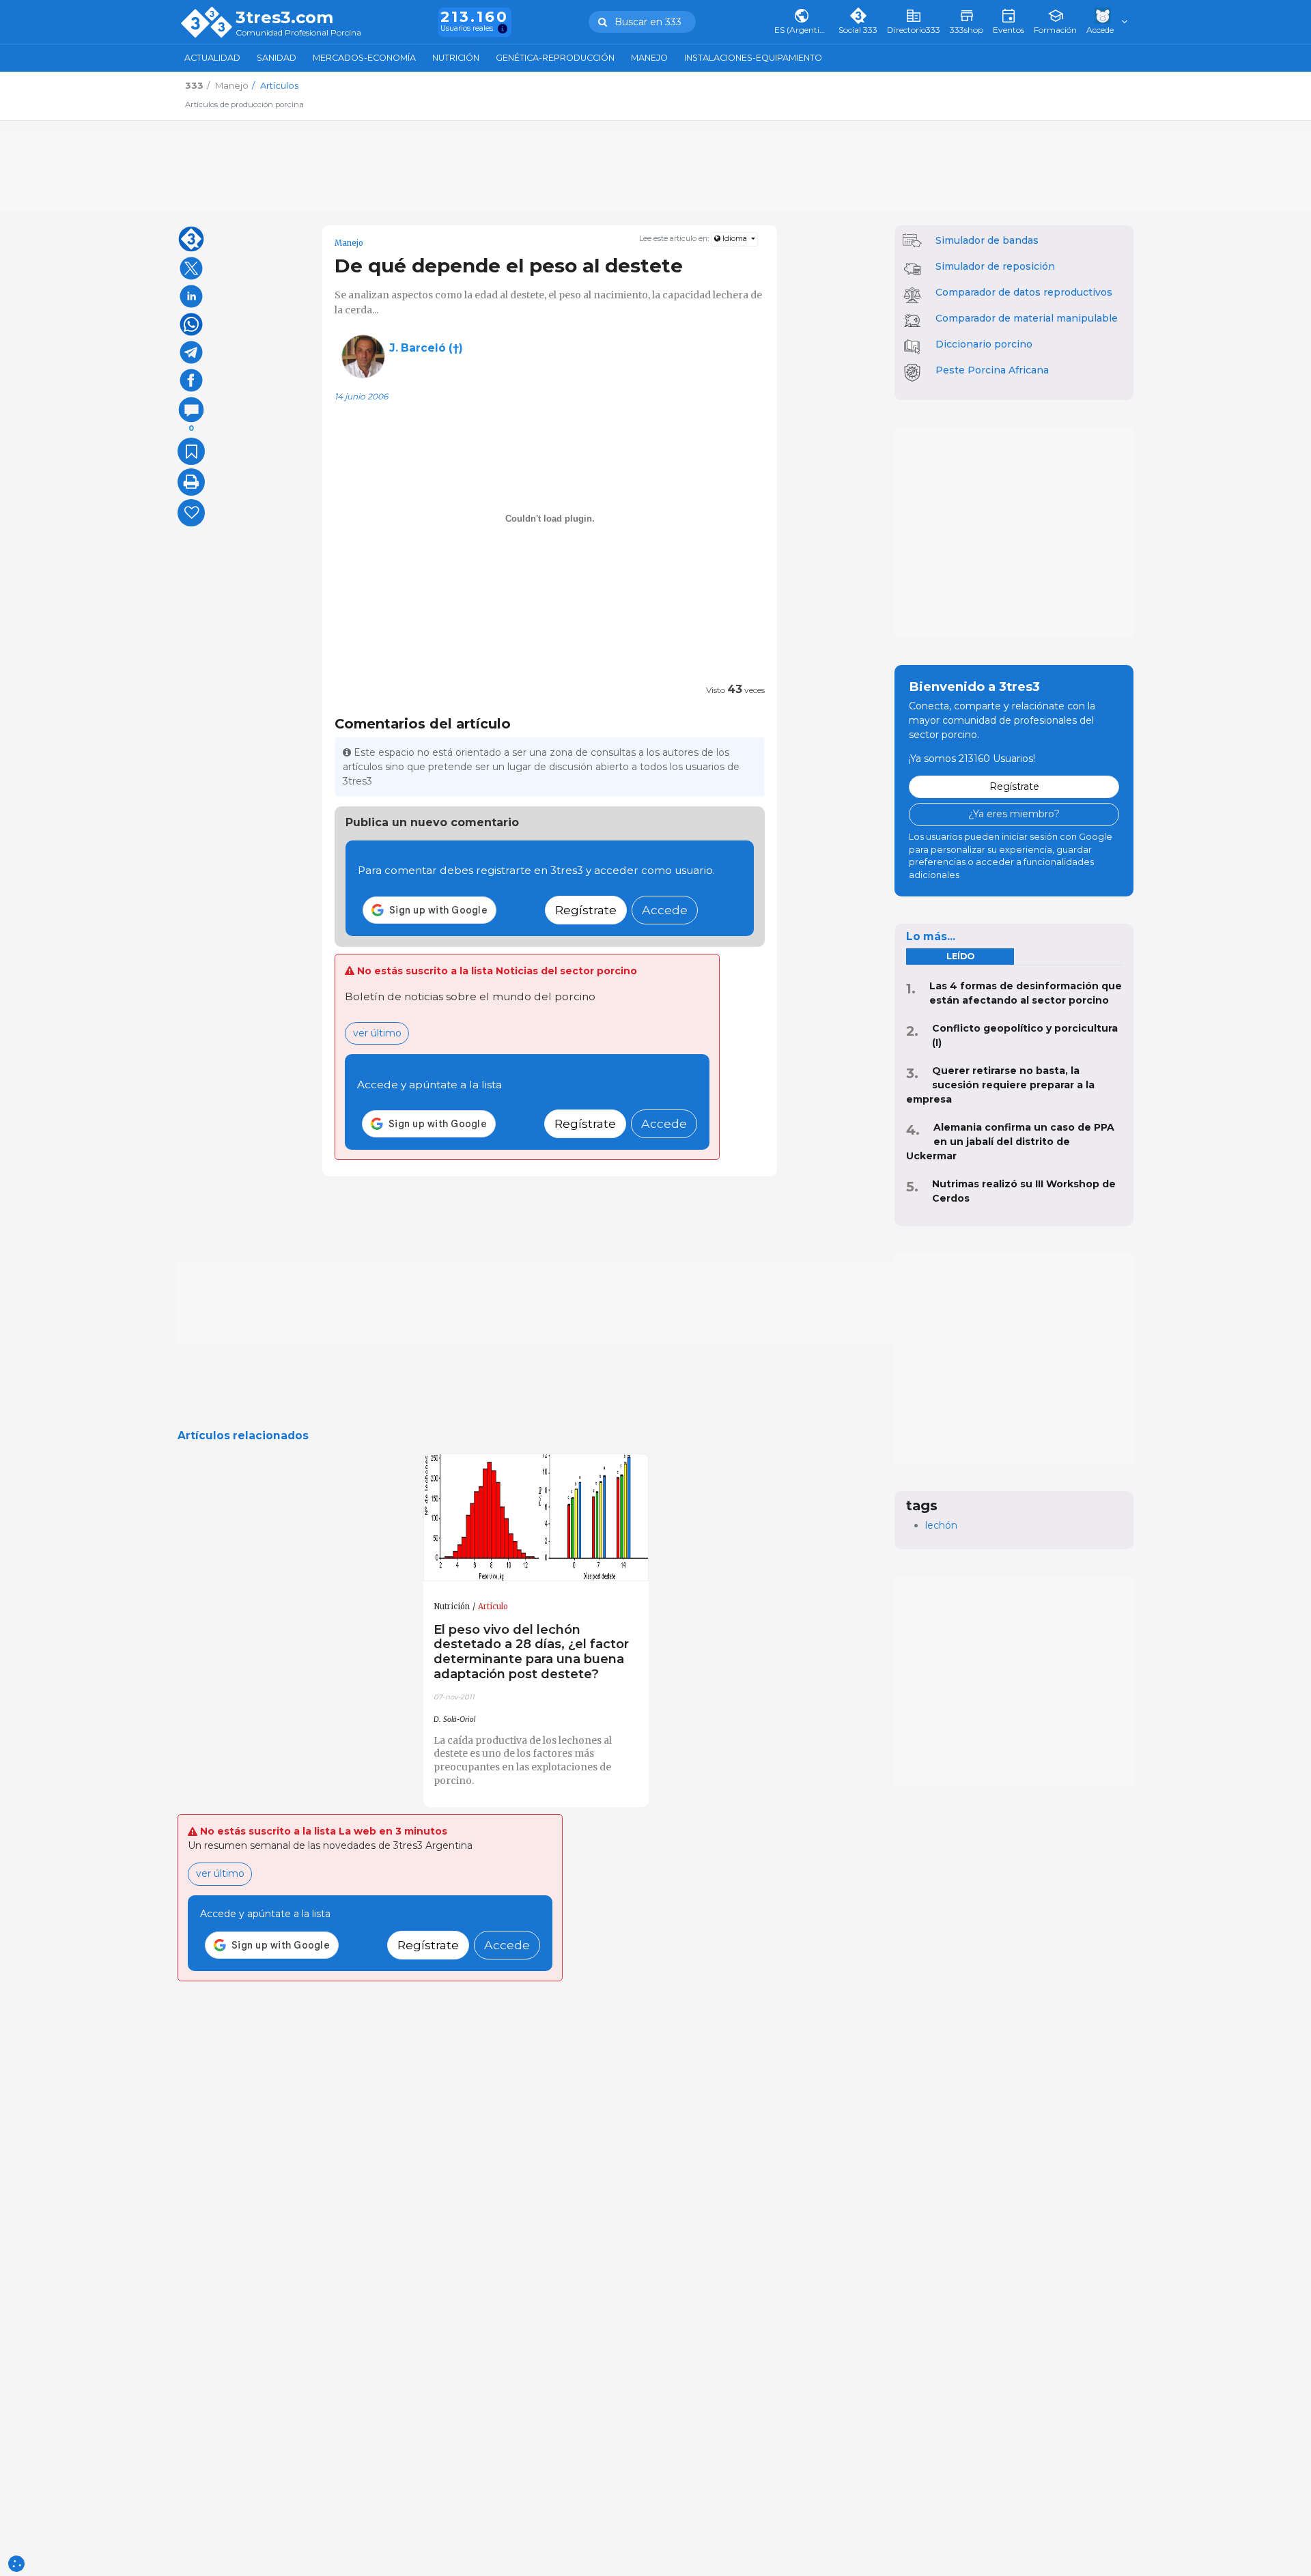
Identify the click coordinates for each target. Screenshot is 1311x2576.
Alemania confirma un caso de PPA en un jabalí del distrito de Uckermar (1010, 1142)
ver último (377, 1033)
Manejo (649, 58)
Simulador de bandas (987, 240)
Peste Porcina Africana (992, 370)
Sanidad (277, 58)
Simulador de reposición (995, 266)
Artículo (493, 1607)
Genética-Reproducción (555, 58)
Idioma (735, 239)
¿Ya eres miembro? (1014, 814)
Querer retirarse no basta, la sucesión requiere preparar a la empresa (1000, 1085)
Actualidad (212, 58)
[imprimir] (191, 482)
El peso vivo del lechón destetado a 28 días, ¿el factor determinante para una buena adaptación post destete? (531, 1652)
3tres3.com (284, 18)
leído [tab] (960, 956)
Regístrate (586, 910)
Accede (665, 910)
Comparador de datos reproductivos (1024, 292)
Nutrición (456, 58)
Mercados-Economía (364, 58)
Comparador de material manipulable (1027, 318)
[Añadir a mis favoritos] (191, 451)
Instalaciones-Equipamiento (753, 58)
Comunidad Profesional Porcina (298, 33)
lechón (941, 1525)
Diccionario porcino (984, 344)
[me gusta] (191, 513)
